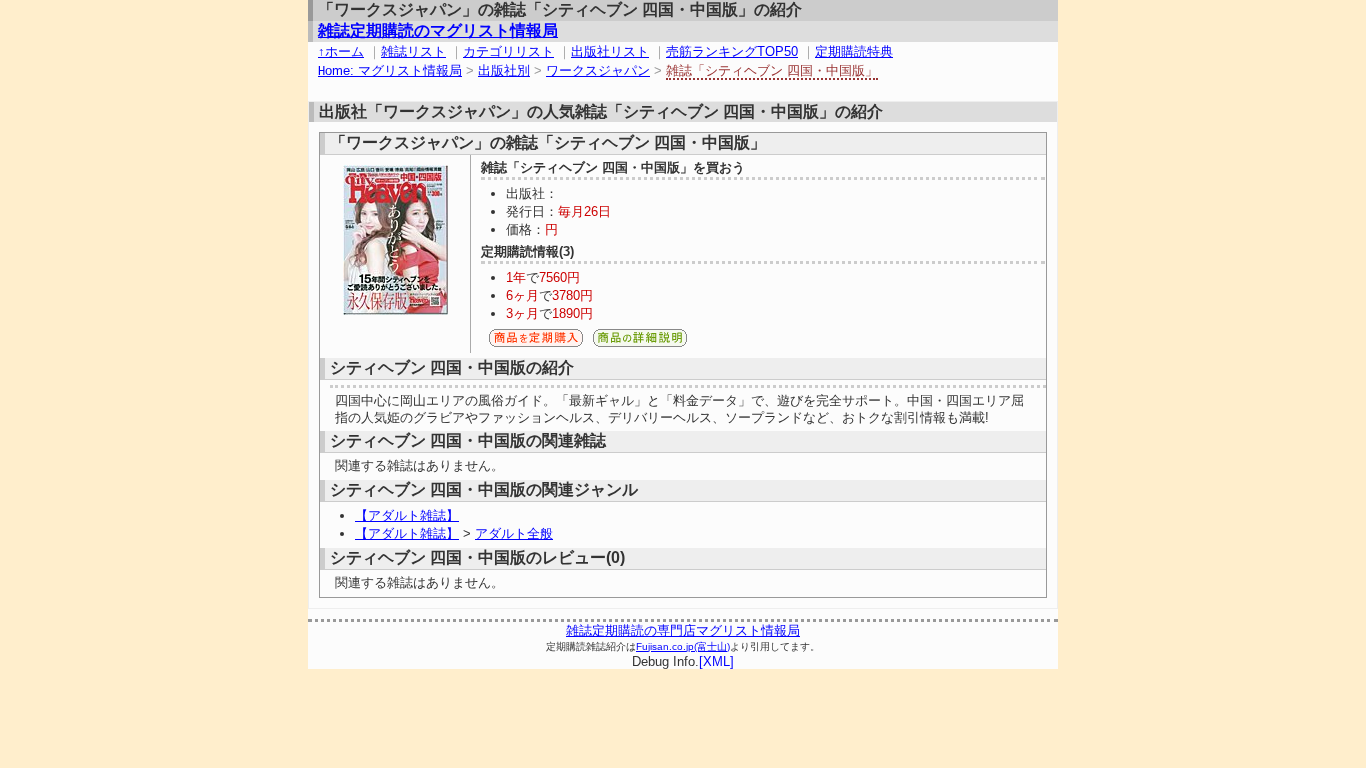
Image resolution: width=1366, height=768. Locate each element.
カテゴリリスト (508, 51)
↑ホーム (341, 51)
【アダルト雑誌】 (407, 515)
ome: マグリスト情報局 (390, 70)
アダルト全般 (514, 533)
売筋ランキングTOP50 (732, 51)
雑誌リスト (413, 51)
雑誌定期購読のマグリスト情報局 (438, 30)
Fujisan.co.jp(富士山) (683, 646)
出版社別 (504, 70)
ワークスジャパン (598, 70)
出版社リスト (610, 51)
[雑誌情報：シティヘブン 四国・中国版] (640, 343)
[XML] (716, 661)
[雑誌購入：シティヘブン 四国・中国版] (536, 343)
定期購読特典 (854, 51)
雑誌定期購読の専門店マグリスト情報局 (683, 630)
